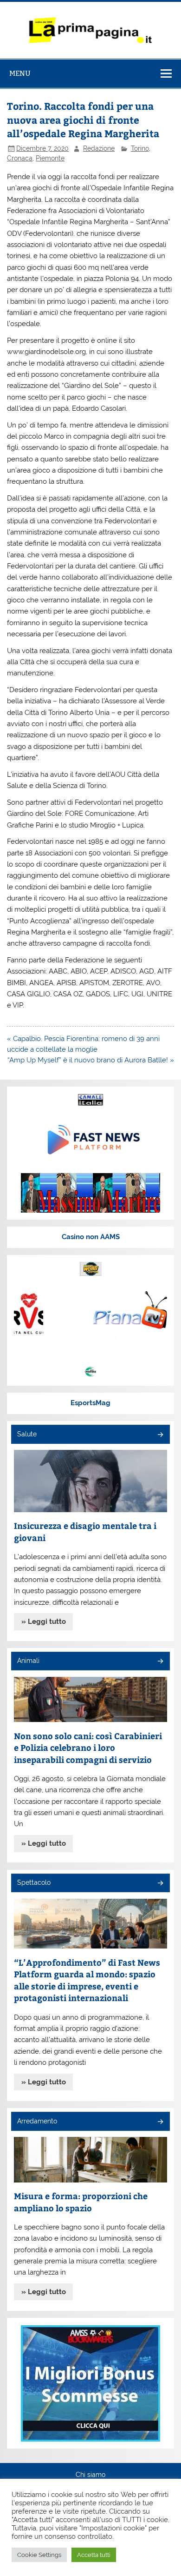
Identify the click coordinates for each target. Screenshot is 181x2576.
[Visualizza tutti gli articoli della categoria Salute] (160, 1435)
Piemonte (50, 158)
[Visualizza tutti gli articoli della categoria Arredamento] (160, 2122)
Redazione (99, 148)
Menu (20, 73)
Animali (28, 1661)
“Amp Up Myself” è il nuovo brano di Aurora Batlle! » (91, 1060)
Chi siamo (90, 2475)
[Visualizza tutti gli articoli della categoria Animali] (160, 1662)
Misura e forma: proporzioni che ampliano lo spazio (81, 2202)
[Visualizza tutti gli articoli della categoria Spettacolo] (160, 1884)
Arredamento (37, 2121)
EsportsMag (90, 1403)
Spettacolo (34, 1882)
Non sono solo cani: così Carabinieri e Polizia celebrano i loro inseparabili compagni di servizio (88, 1748)
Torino (140, 148)
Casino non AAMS (91, 1237)
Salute (27, 1434)
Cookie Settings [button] (39, 2555)
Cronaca (20, 158)
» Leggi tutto (44, 1622)
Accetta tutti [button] (94, 2555)
